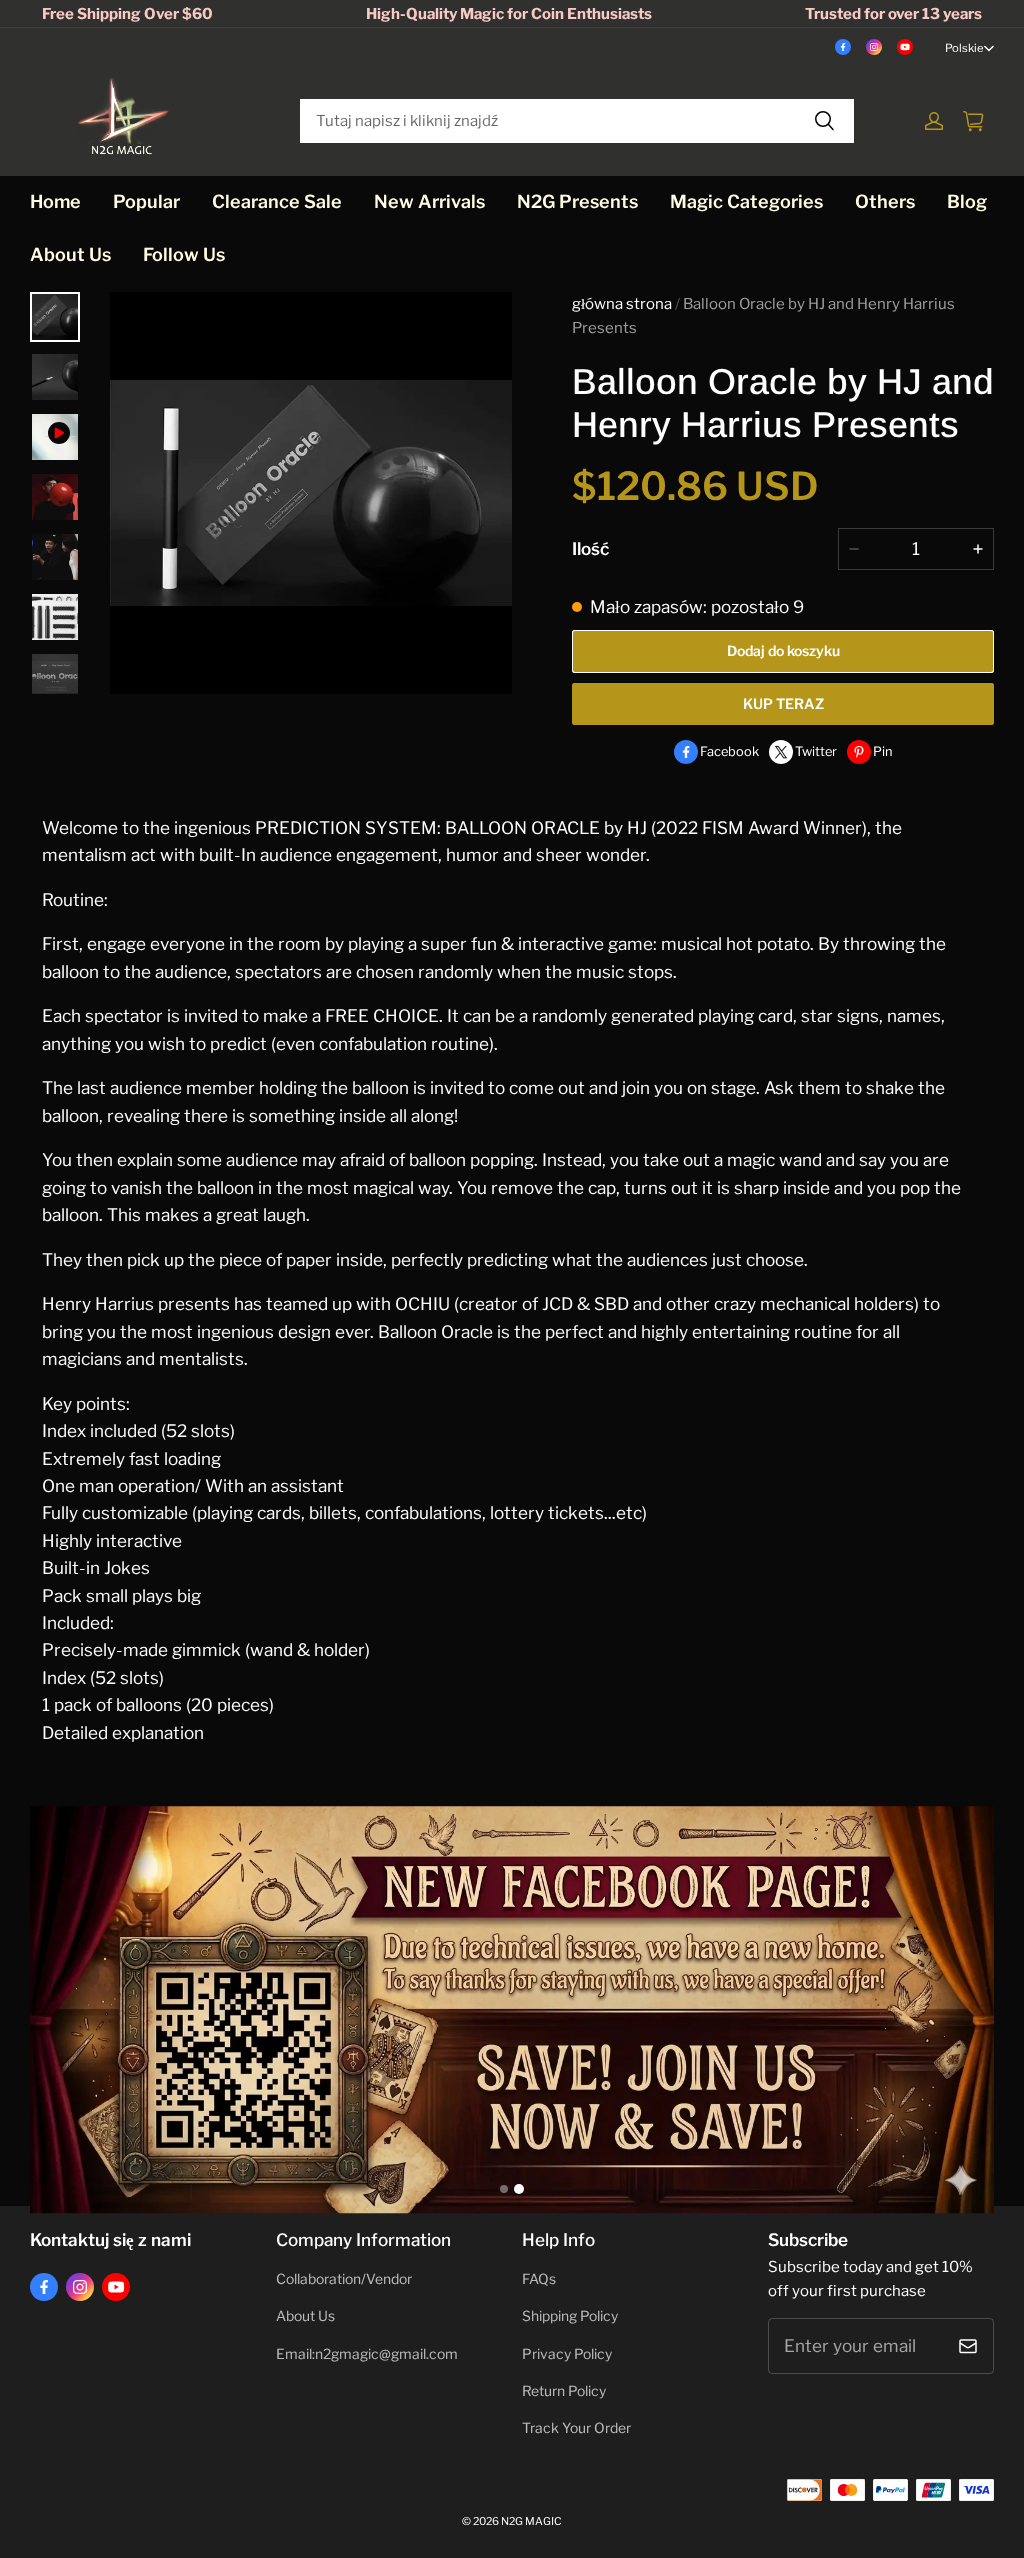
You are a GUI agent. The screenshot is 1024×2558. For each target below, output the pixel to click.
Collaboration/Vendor (344, 2279)
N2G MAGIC (531, 2521)
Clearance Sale (277, 201)
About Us (70, 254)
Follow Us (184, 254)
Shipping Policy (570, 2316)
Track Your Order (576, 2428)
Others (885, 201)
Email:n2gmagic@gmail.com (367, 2354)
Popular (146, 201)
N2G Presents (577, 201)
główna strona (622, 304)
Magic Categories (746, 201)
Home (55, 201)
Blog (967, 201)
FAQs (539, 2279)
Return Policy (564, 2391)
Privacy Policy (567, 2354)
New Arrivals (429, 201)
